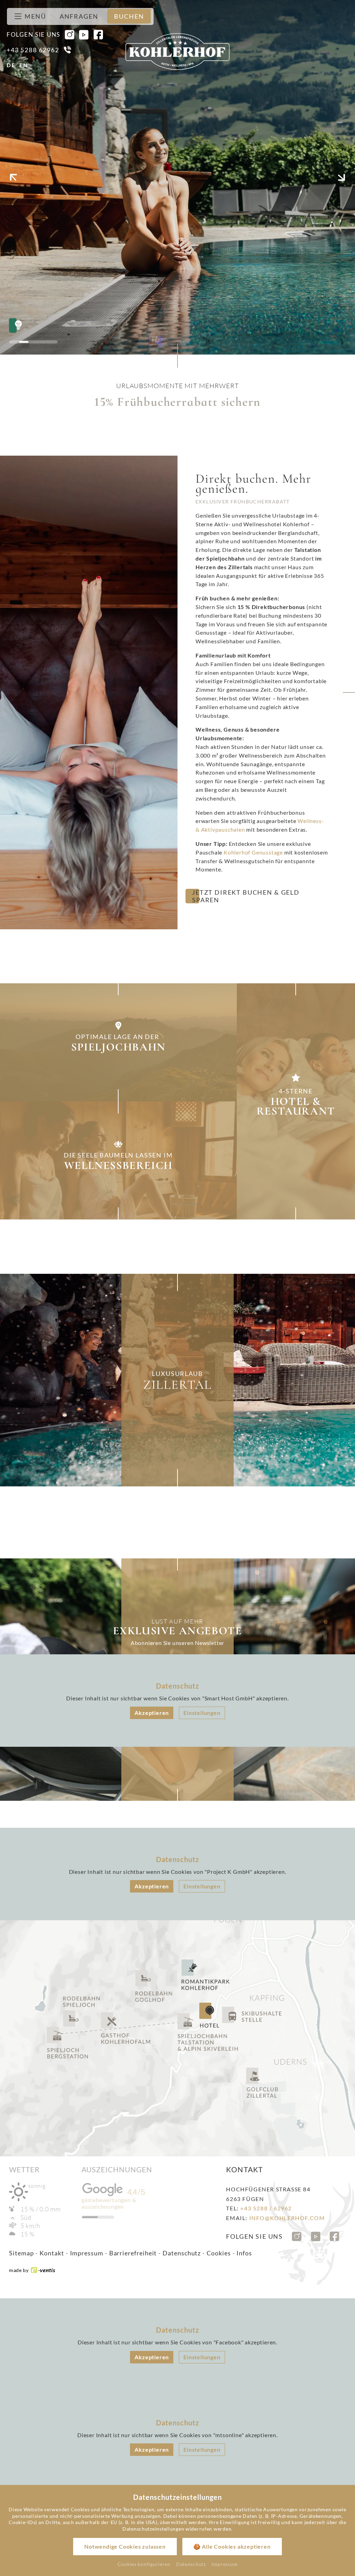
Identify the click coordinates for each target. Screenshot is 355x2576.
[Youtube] (84, 35)
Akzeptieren (152, 1713)
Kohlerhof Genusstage (253, 852)
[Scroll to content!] (177, 358)
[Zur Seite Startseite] (177, 52)
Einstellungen (202, 1713)
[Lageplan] (177, 2038)
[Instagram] (70, 35)
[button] (14, 177)
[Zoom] (177, 177)
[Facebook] (98, 35)
